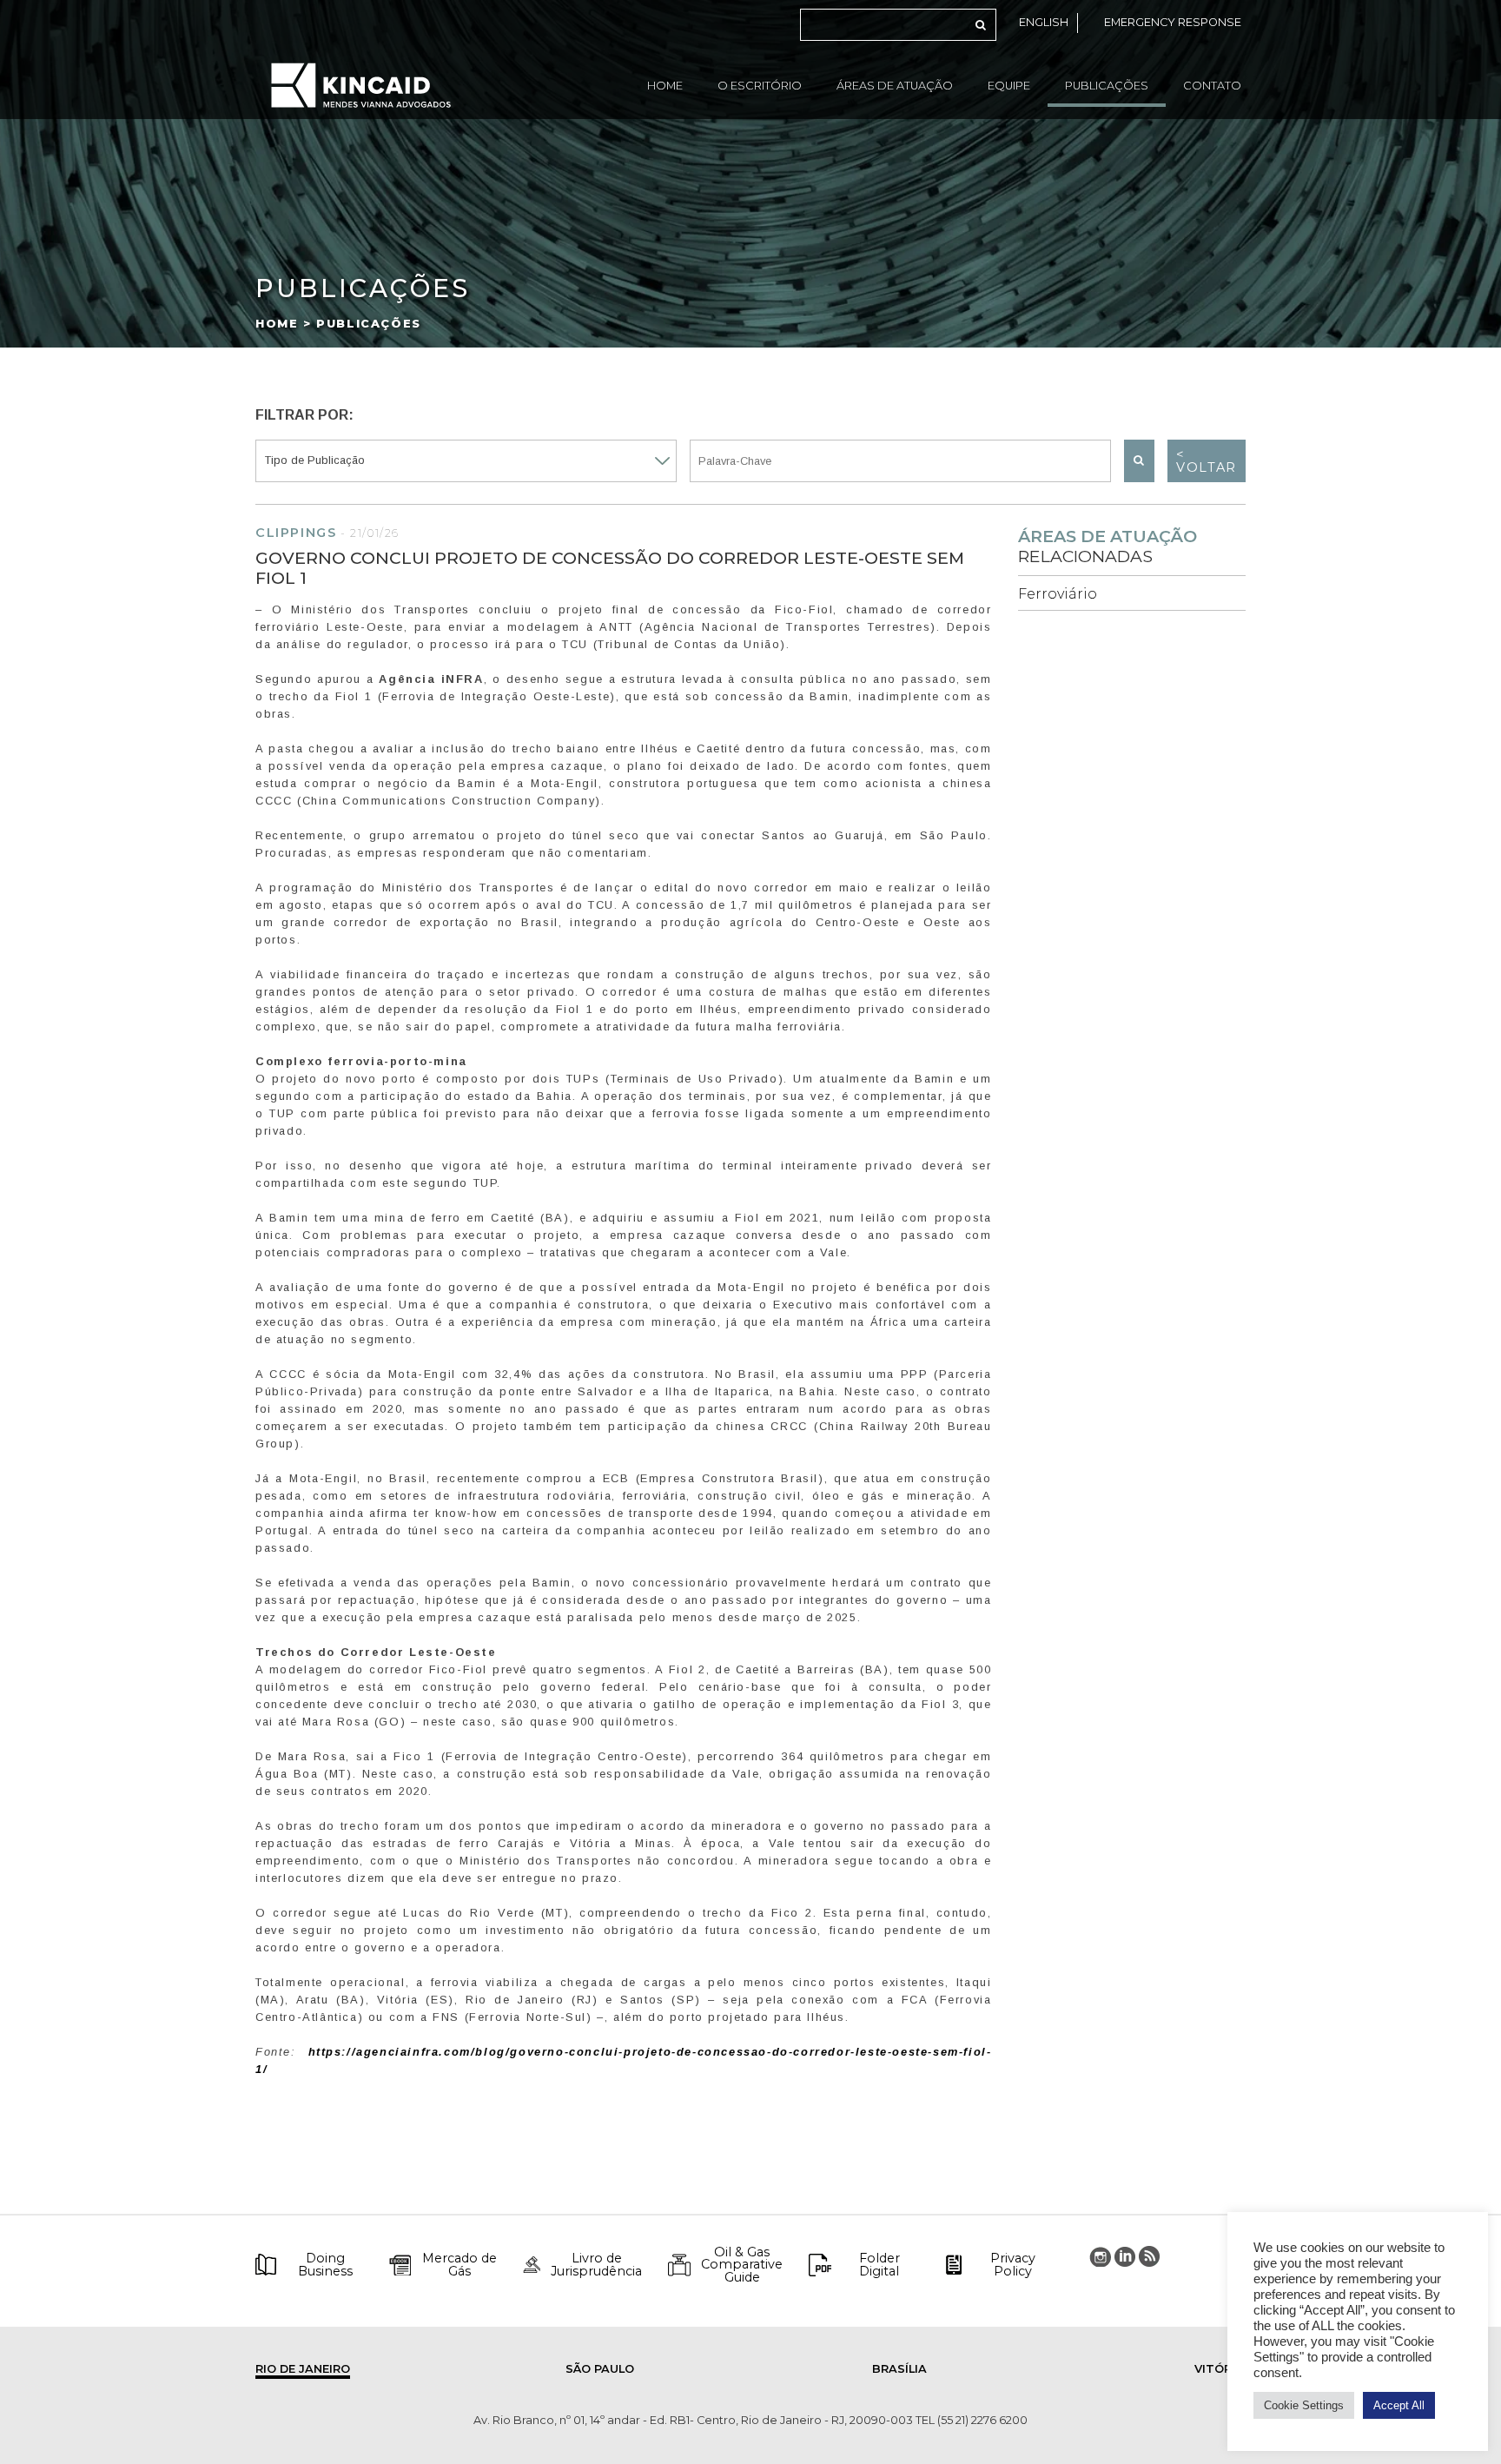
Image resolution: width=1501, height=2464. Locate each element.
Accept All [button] (1399, 2405)
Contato (1212, 86)
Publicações (1107, 86)
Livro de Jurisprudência (596, 2265)
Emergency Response (1173, 22)
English (1044, 22)
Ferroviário (1058, 594)
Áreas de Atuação (895, 86)
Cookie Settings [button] (1304, 2405)
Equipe (1009, 86)
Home (665, 86)
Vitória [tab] (1219, 2369)
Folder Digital (879, 2265)
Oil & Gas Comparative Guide (742, 2265)
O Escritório (760, 86)
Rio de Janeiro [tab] (303, 2369)
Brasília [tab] (899, 2369)
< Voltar (1207, 460)
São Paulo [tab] (600, 2369)
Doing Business (325, 2265)
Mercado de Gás (460, 2265)
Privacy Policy (1013, 2265)
